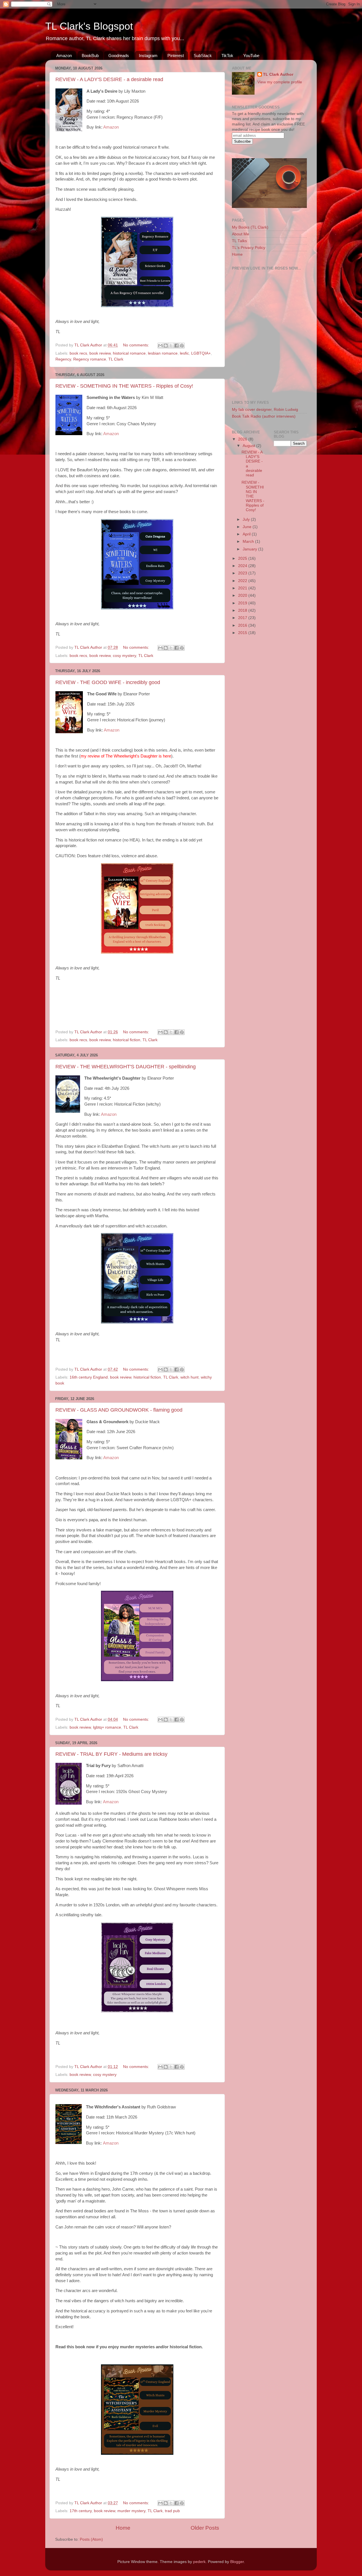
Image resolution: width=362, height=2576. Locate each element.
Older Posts (205, 2528)
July (247, 519)
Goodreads (119, 56)
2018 (243, 610)
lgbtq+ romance (107, 1727)
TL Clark (116, 359)
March (249, 542)
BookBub (90, 56)
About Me (241, 234)
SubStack (203, 56)
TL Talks (239, 241)
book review (100, 353)
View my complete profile (280, 82)
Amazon (64, 56)
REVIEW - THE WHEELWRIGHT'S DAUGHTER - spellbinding (126, 1067)
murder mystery (131, 2511)
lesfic (184, 353)
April (247, 534)
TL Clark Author (278, 74)
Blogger (237, 2562)
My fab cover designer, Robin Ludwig (265, 410)
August (249, 446)
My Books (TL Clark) (250, 227)
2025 (243, 558)
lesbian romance (163, 353)
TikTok (227, 56)
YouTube (251, 56)
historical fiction (127, 1040)
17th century (81, 2511)
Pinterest (176, 56)
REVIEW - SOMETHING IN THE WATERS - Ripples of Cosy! (124, 386)
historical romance (129, 353)
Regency (63, 359)
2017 (243, 618)
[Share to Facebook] (176, 346)
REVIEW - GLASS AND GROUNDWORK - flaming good (119, 1410)
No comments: (137, 345)
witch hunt (189, 1377)
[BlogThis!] (166, 346)
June (248, 527)
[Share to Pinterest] (182, 346)
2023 (243, 573)
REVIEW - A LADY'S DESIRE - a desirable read (109, 79)
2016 (243, 625)
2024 (243, 566)
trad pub (172, 2511)
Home (123, 2528)
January (250, 549)
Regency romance (90, 359)
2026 (243, 439)
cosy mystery (124, 656)
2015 (243, 633)
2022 (243, 581)
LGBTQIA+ (201, 353)
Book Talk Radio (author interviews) (264, 416)
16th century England (89, 1377)
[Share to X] (171, 346)
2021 (243, 588)
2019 (243, 603)
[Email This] (160, 346)
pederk (199, 2562)
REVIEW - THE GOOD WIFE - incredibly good (108, 682)
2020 (243, 595)
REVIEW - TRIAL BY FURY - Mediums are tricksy (111, 1754)
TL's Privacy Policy (249, 248)
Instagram (148, 56)
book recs (78, 353)
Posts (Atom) (91, 2539)
